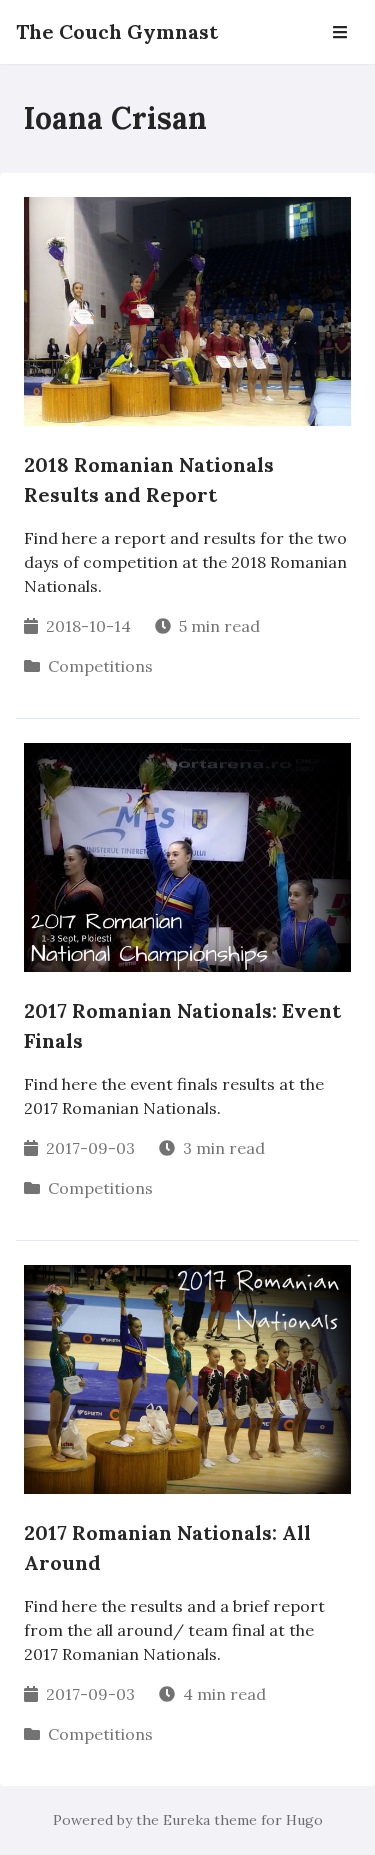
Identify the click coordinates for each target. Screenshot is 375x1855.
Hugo (304, 1820)
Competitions (100, 666)
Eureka (186, 1820)
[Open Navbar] (340, 32)
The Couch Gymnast (117, 31)
